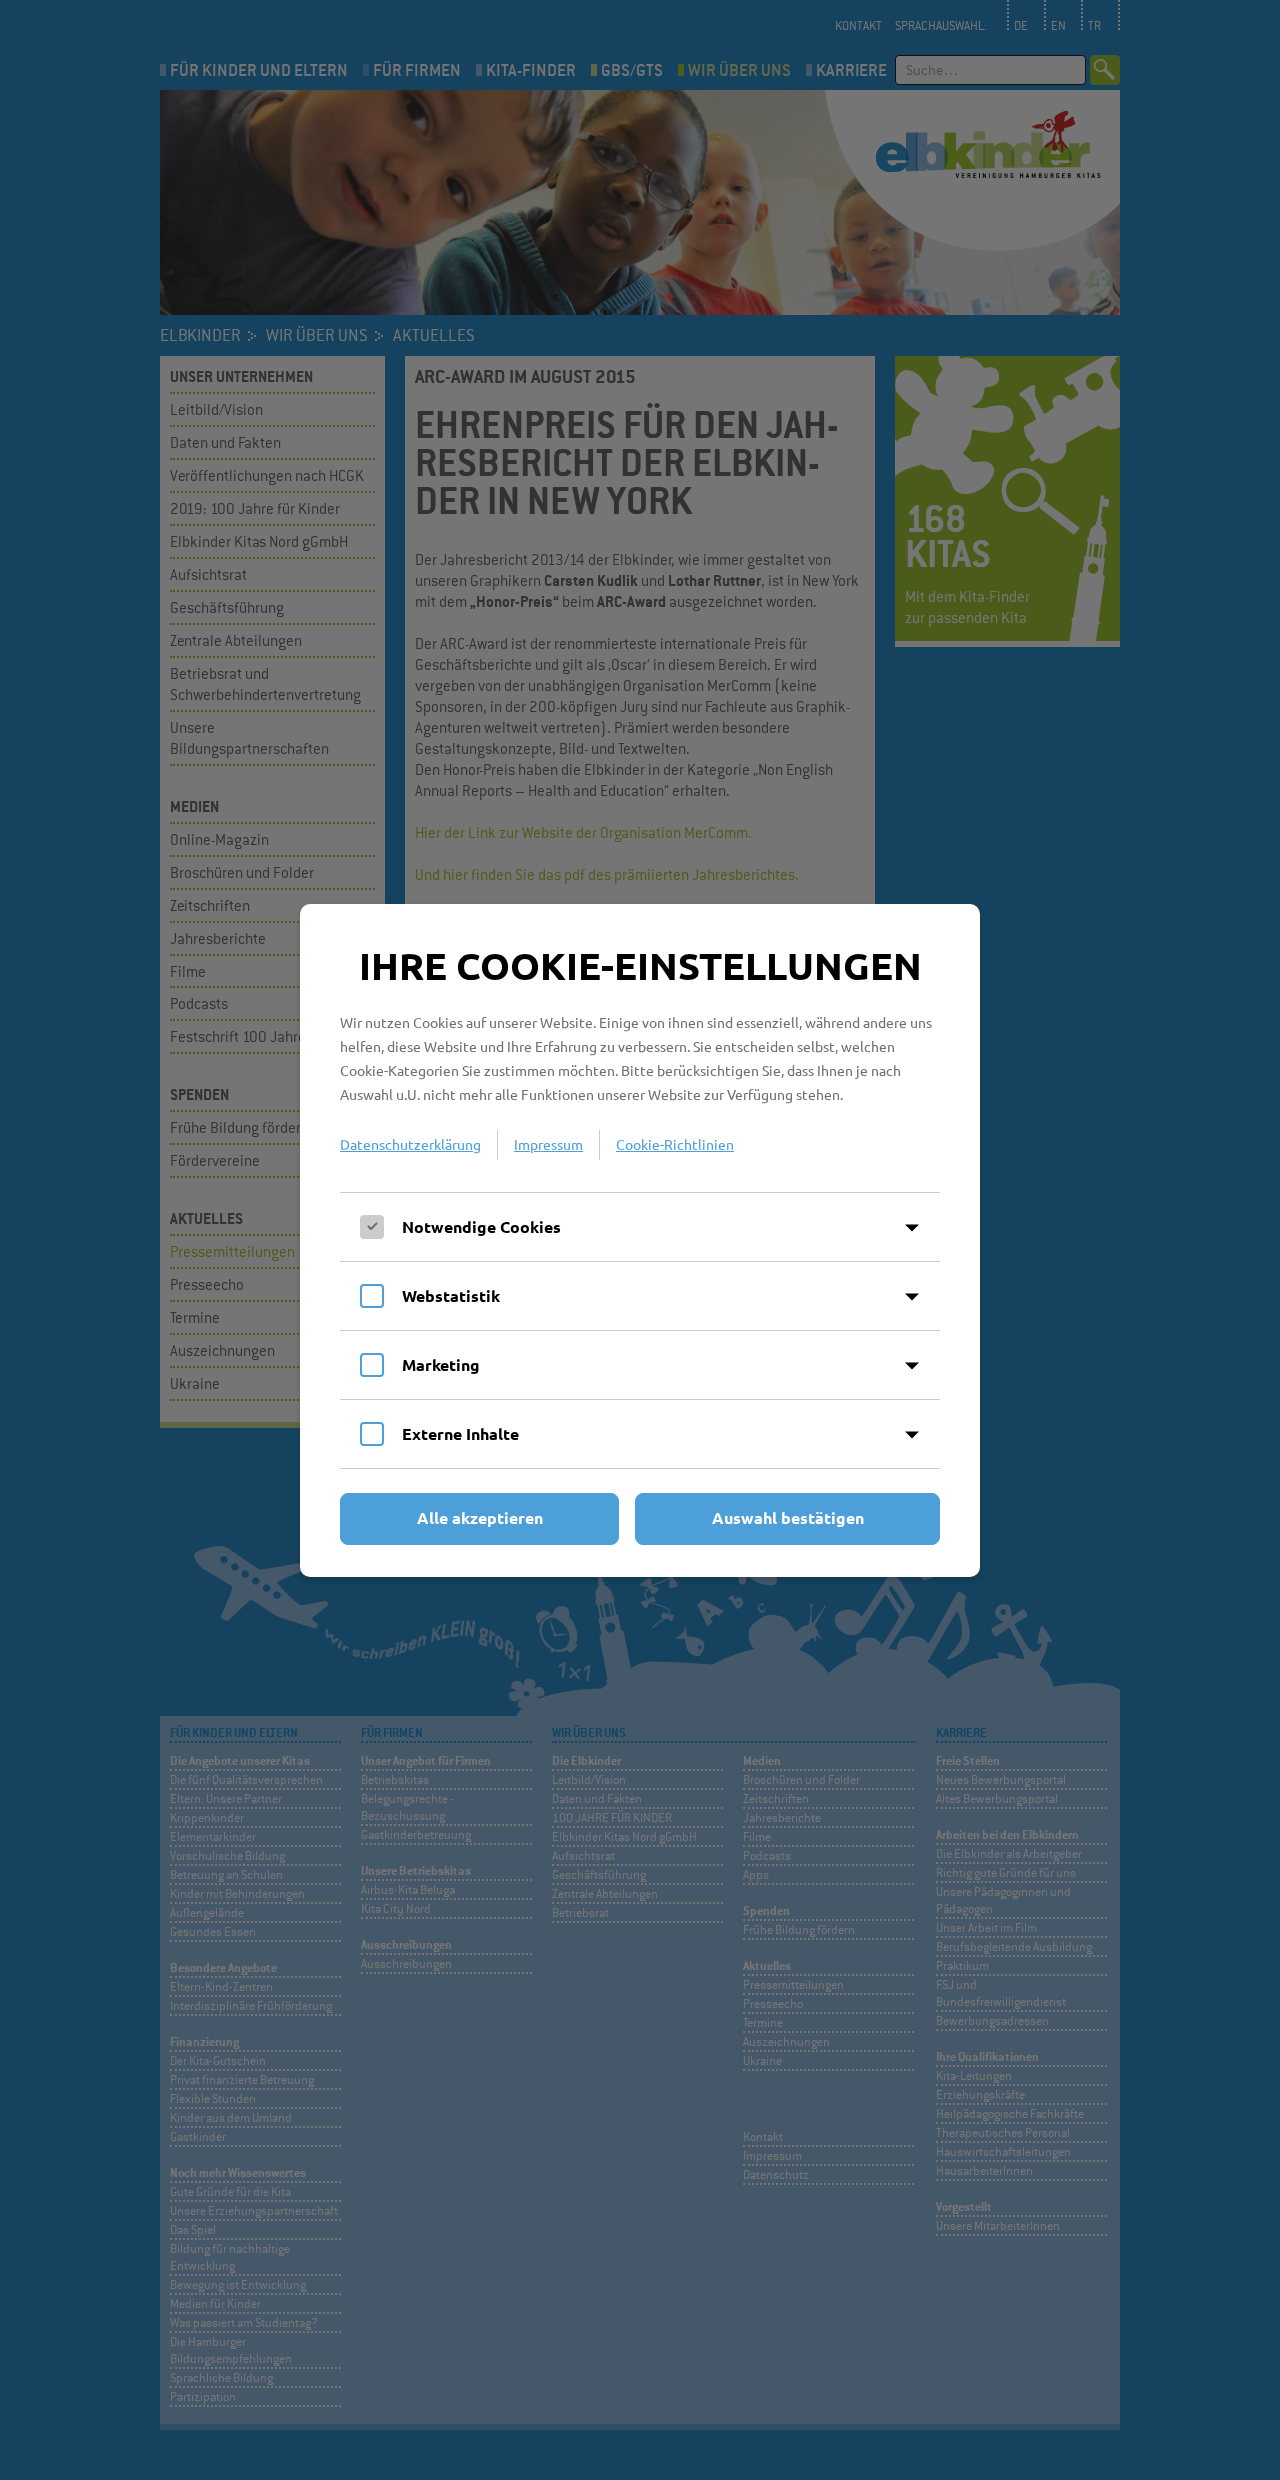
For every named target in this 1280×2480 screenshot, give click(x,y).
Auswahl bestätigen (788, 1517)
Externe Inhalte (460, 1433)
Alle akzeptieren (480, 1517)
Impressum (548, 1144)
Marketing (441, 1364)
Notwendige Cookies (481, 1226)
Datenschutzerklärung (410, 1144)
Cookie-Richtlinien (675, 1144)
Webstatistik (451, 1295)
